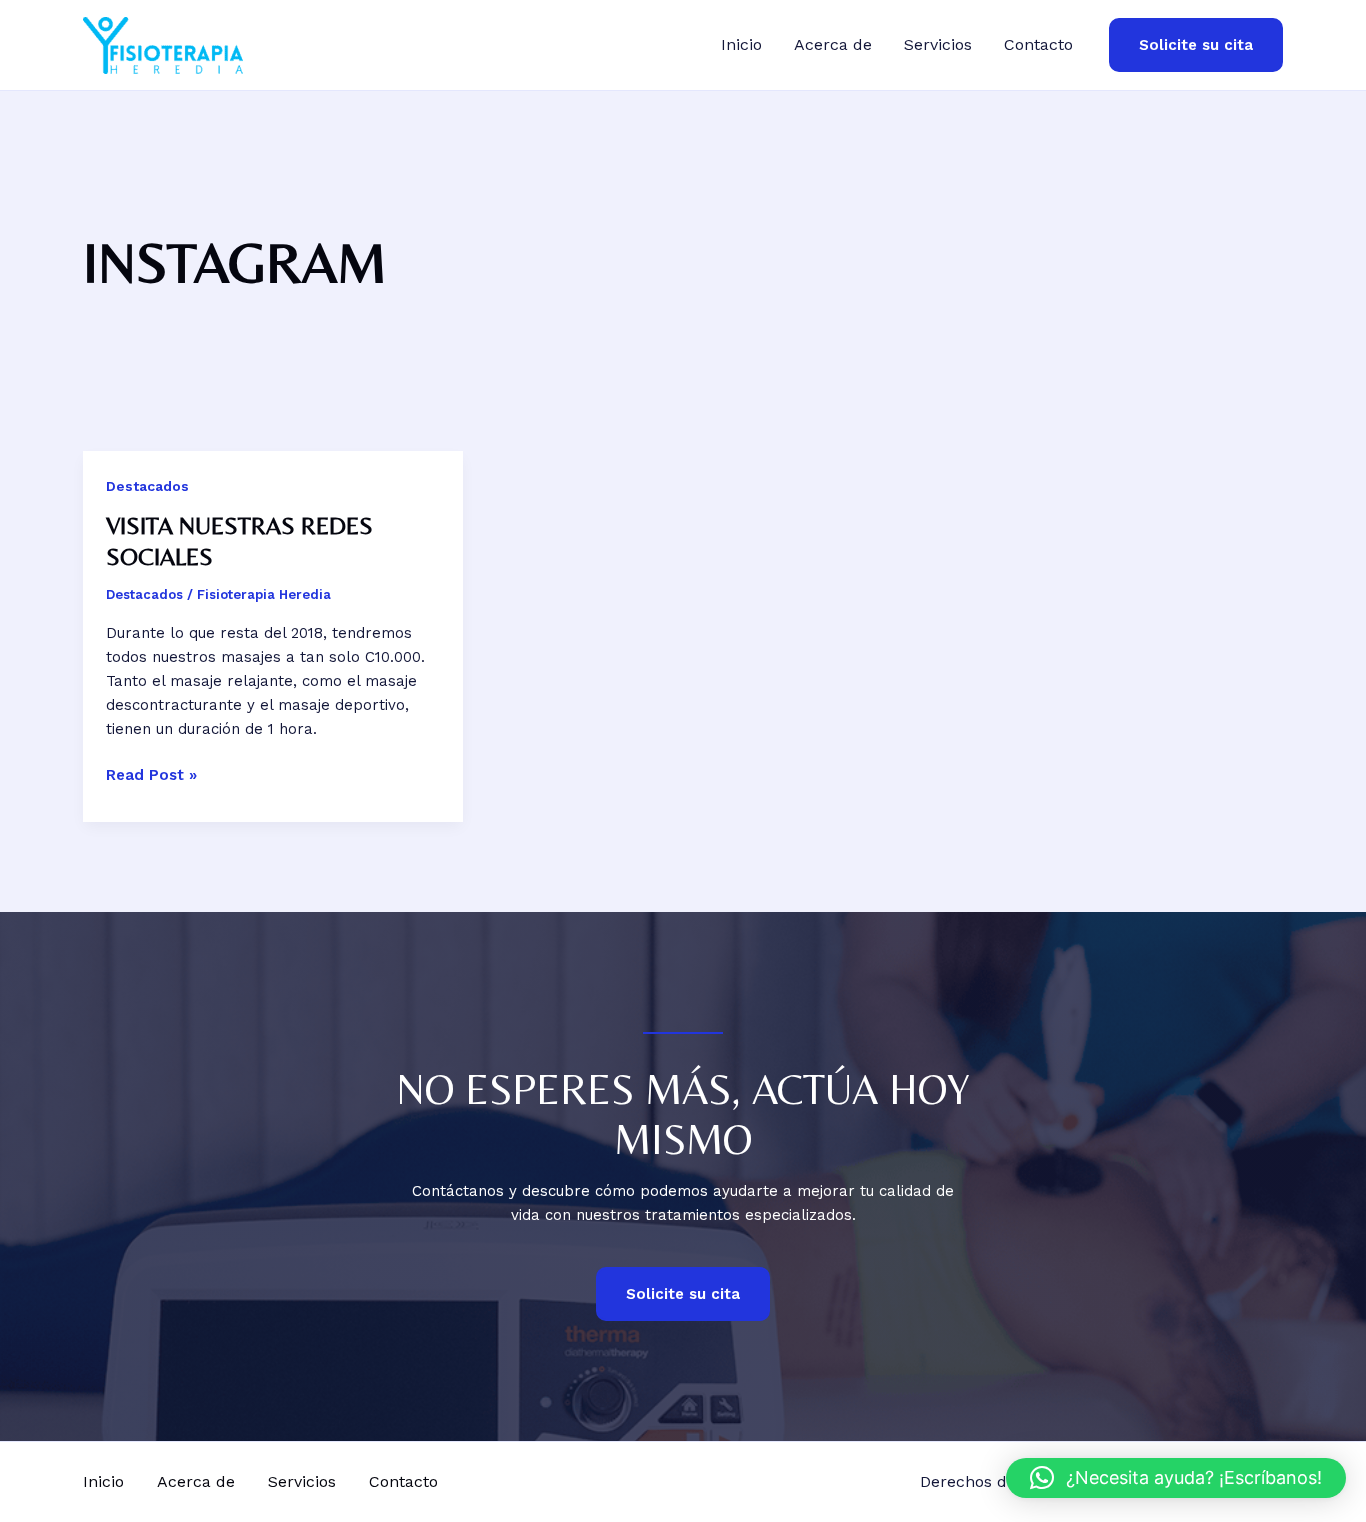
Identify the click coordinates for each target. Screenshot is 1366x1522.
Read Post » (151, 773)
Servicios (938, 44)
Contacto (1038, 44)
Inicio (741, 44)
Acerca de (833, 44)
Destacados (147, 486)
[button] (1196, 45)
